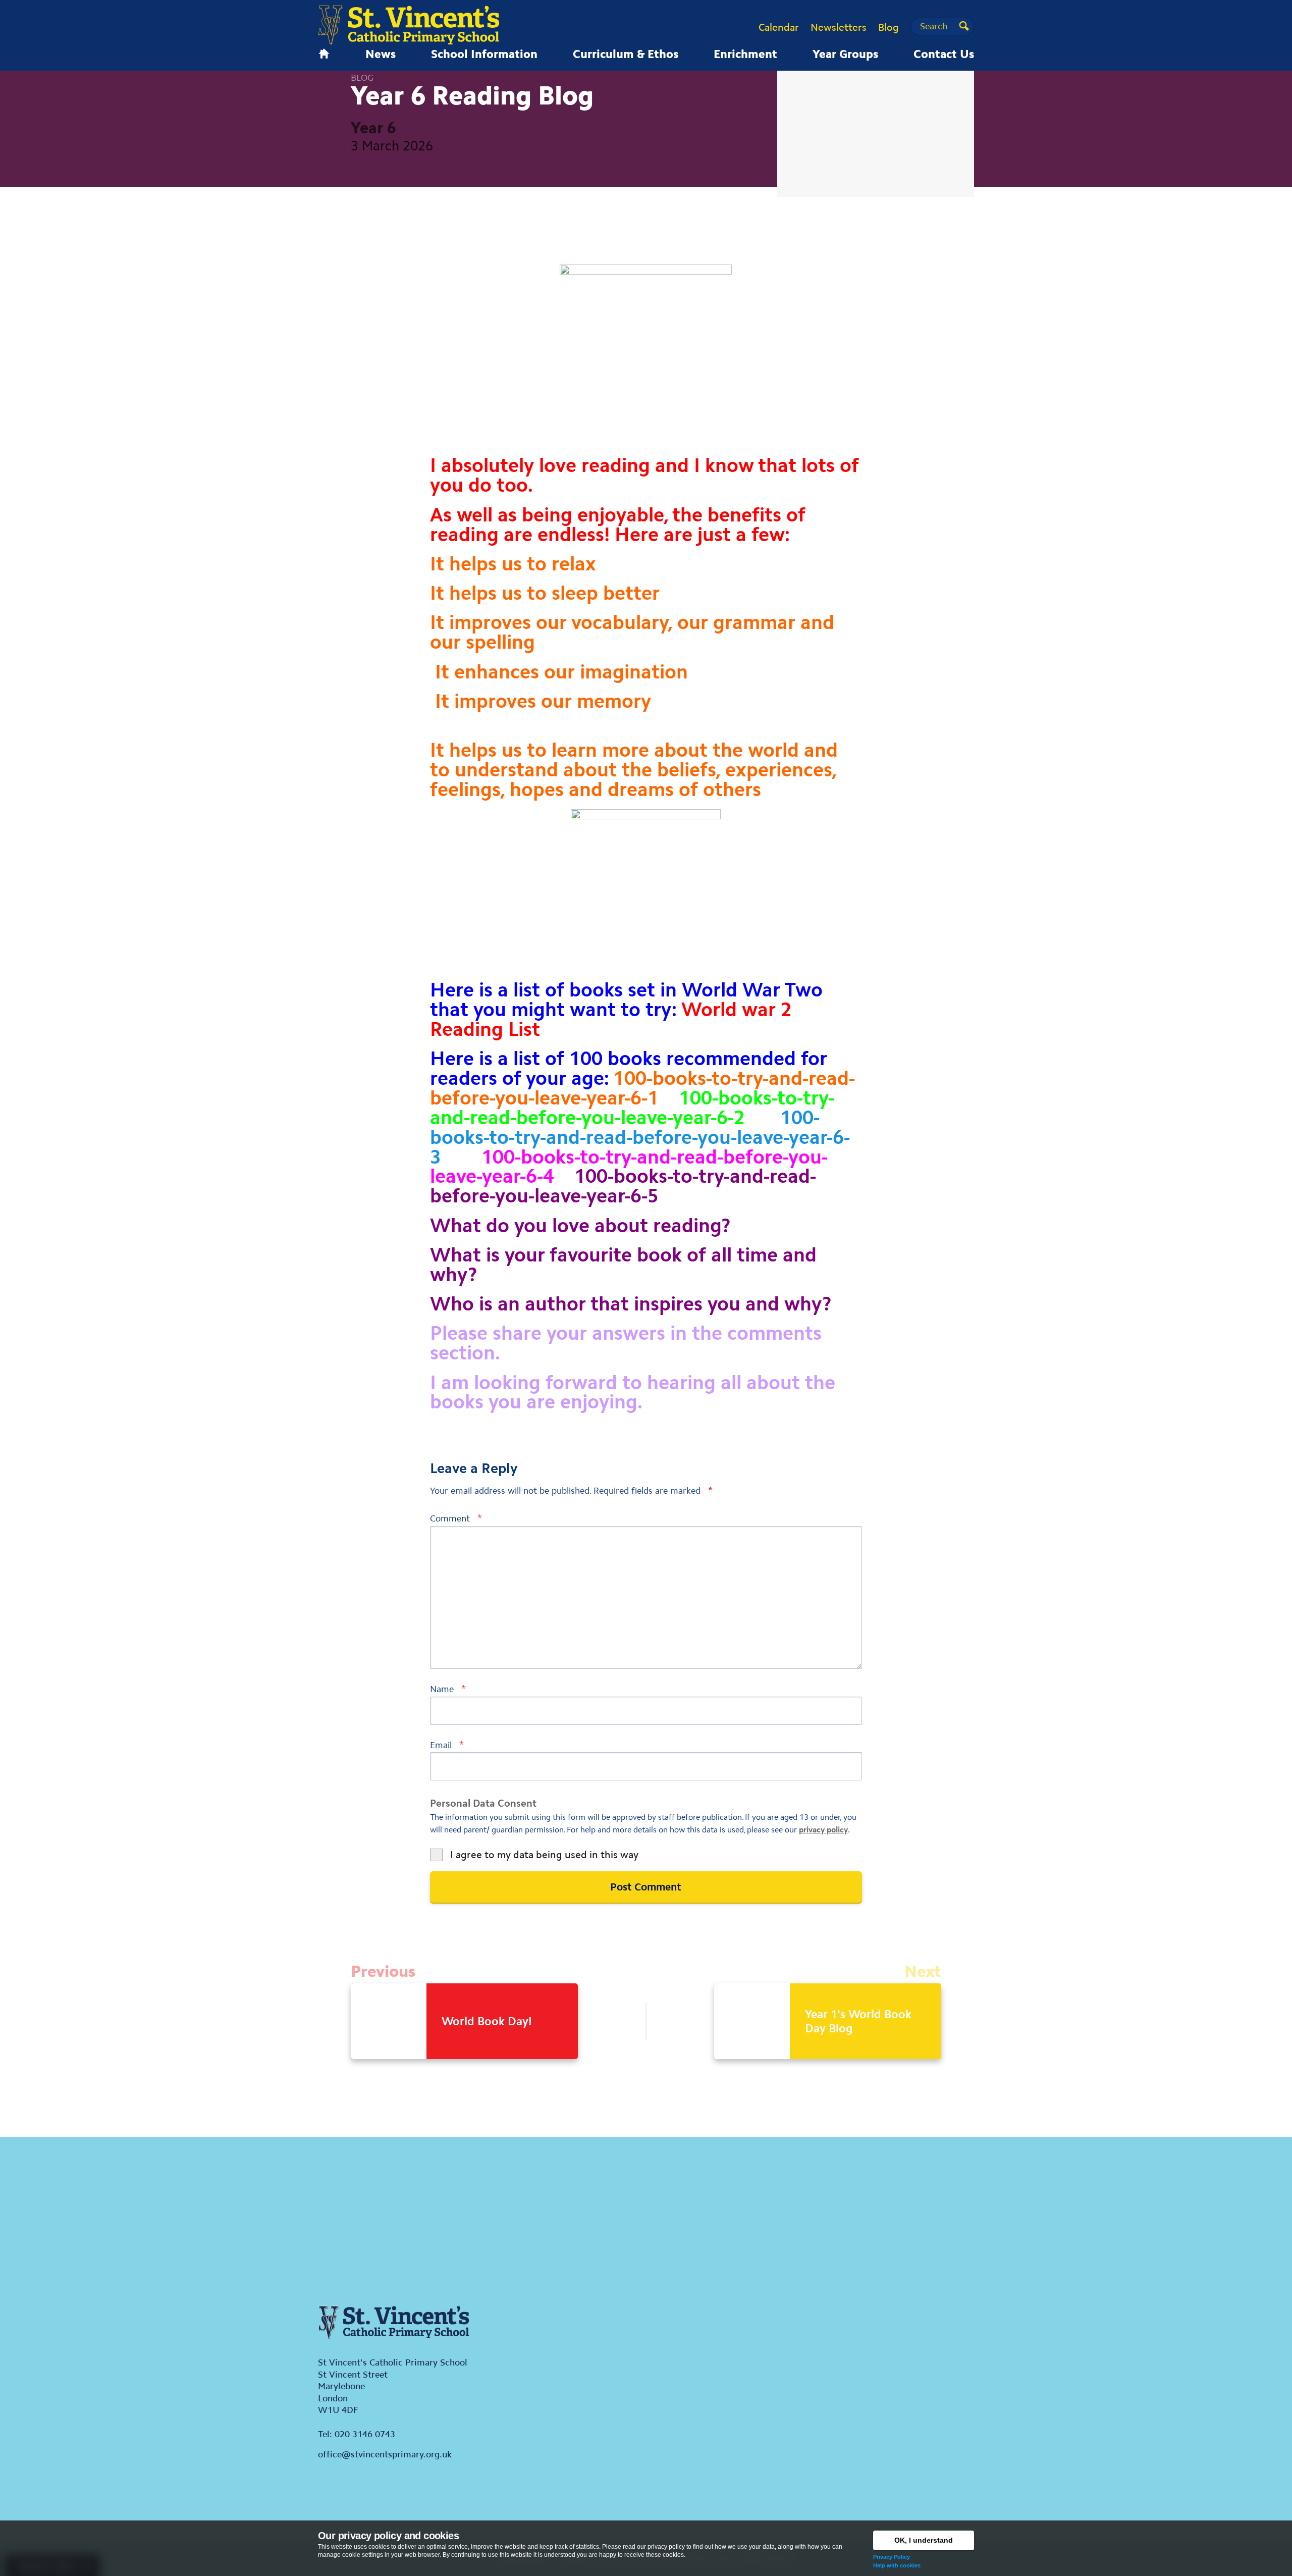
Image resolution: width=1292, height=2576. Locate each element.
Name (448, 1689)
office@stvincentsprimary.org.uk (385, 2454)
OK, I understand (924, 2540)
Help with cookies (897, 2565)
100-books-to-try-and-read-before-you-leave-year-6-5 (623, 1186)
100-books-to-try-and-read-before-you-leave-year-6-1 (642, 1088)
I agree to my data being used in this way (544, 1855)
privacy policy (823, 1830)
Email (447, 1745)
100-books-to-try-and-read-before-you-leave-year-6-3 (640, 1137)
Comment (456, 1518)
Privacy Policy (892, 2557)
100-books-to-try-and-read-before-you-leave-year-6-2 (632, 1108)
